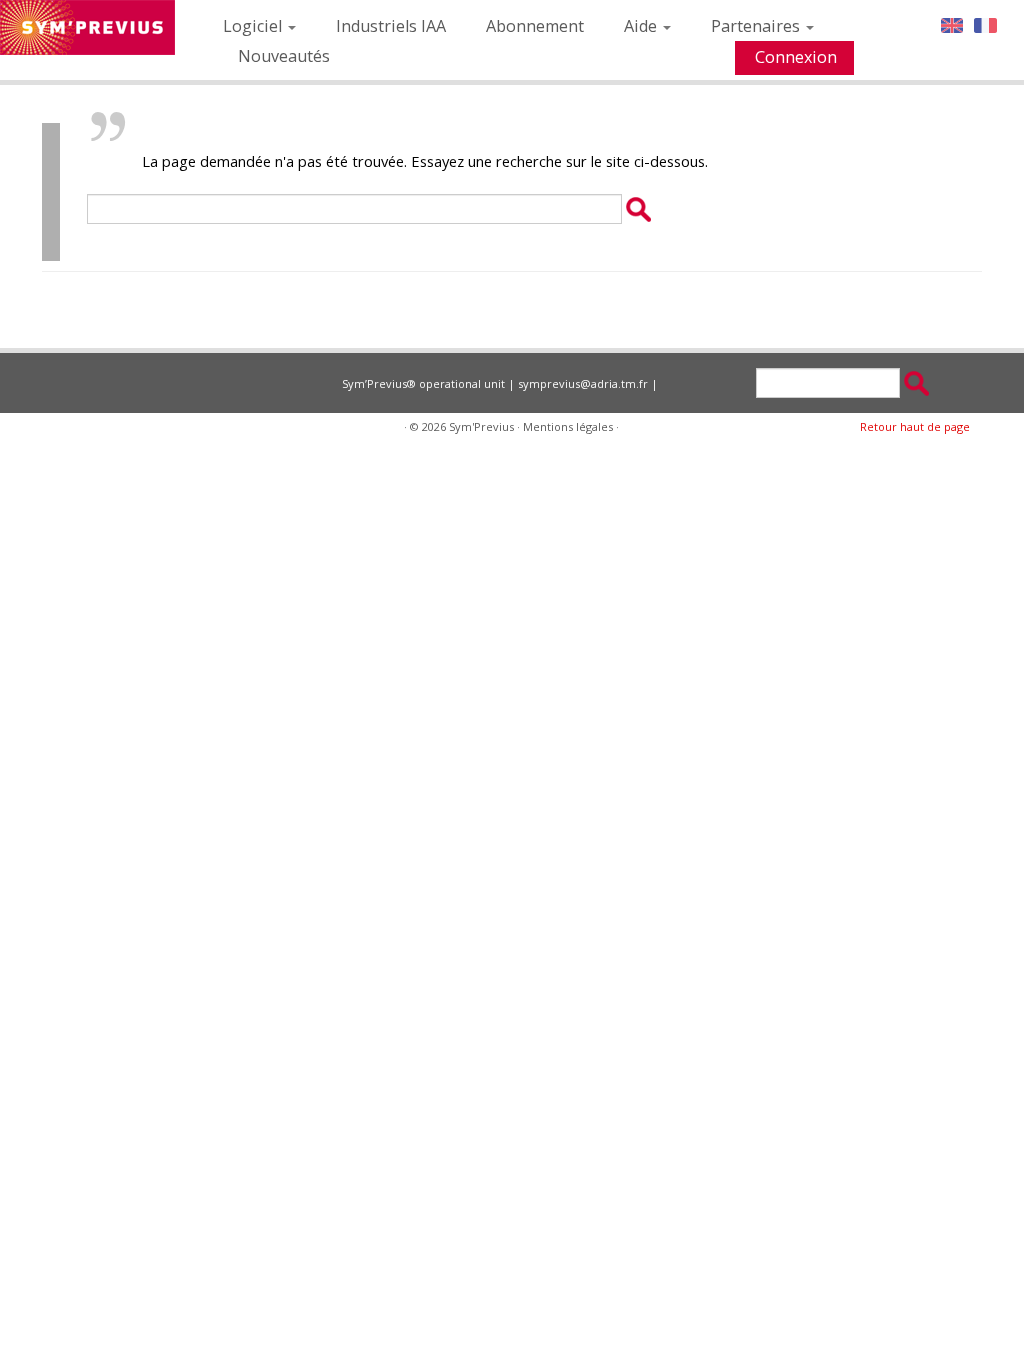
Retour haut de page (915, 426)
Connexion (796, 57)
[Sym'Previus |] (87, 27)
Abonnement (535, 26)
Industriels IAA (391, 26)
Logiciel (254, 26)
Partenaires (757, 26)
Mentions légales (568, 426)
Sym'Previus (481, 426)
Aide (642, 26)
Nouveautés (284, 56)
